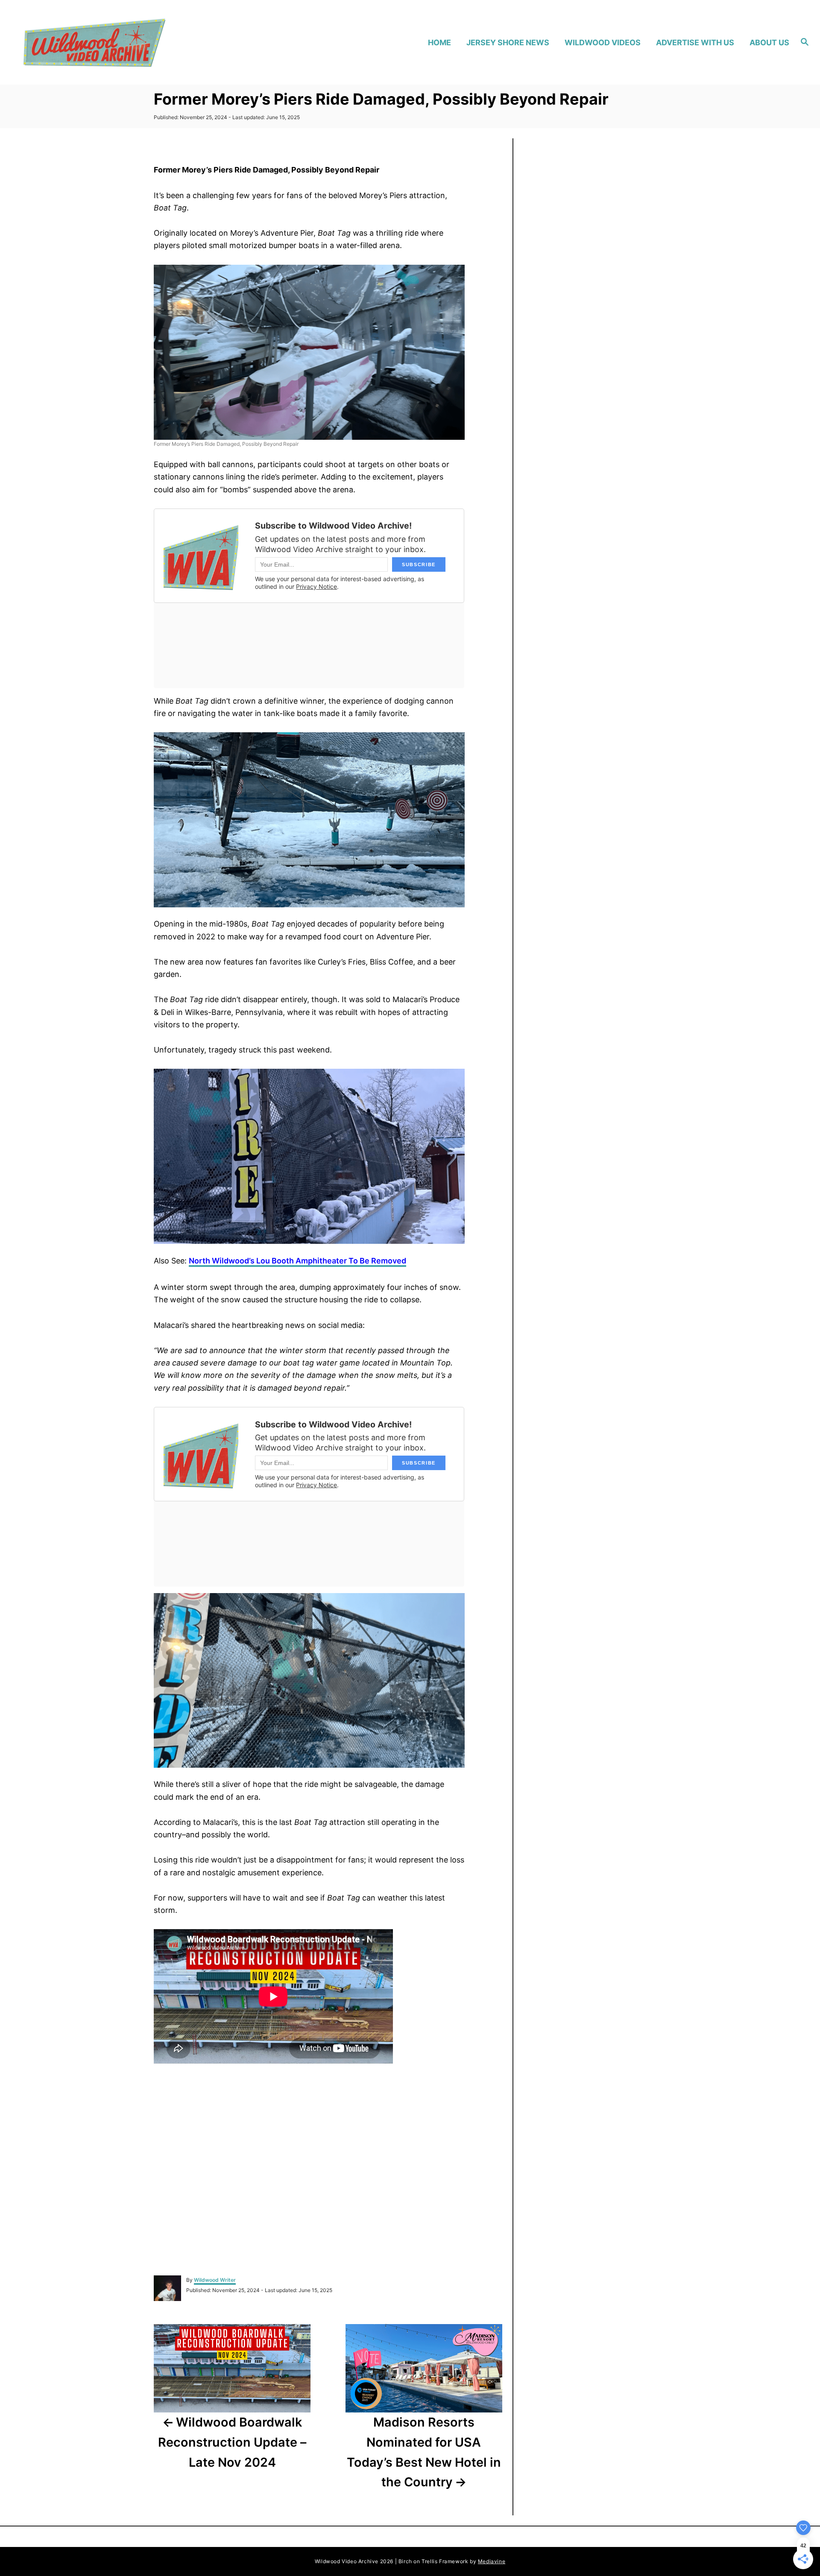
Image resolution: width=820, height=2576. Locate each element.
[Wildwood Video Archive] (116, 42)
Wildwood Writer (215, 2280)
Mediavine (492, 2561)
